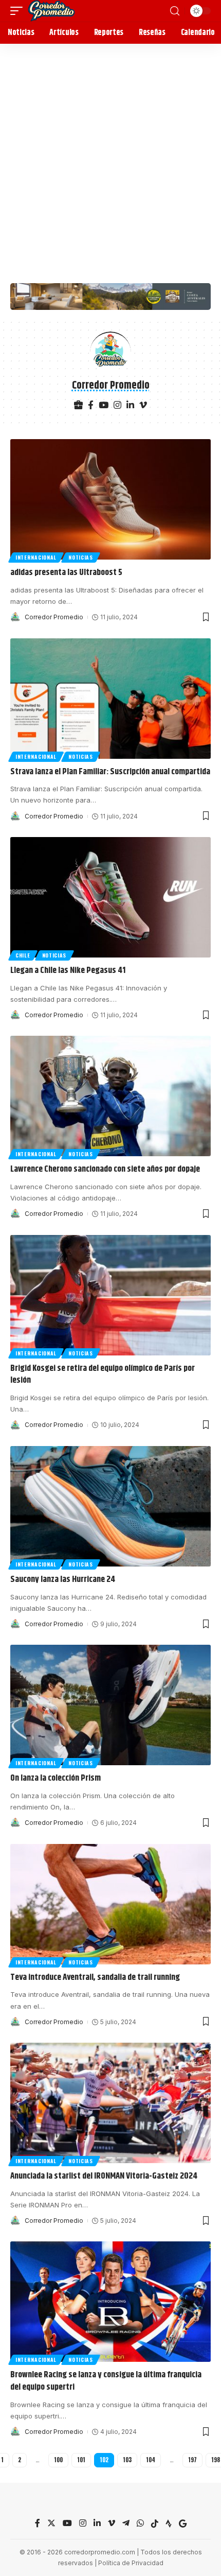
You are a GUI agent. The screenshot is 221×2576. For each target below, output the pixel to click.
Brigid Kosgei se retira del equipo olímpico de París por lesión (103, 1374)
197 (192, 2460)
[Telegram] (126, 2524)
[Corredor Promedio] (51, 11)
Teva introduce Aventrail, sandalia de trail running (95, 1977)
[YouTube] (104, 406)
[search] (175, 11)
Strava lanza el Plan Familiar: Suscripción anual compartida (110, 772)
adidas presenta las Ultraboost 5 (66, 572)
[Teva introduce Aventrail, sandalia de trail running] (110, 1904)
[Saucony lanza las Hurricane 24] (110, 1506)
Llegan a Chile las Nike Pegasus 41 (68, 970)
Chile (23, 955)
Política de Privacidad (131, 2563)
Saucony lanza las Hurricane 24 (63, 1579)
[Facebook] (91, 406)
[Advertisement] (110, 160)
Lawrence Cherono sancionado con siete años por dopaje (105, 1169)
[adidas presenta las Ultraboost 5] (110, 499)
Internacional (36, 557)
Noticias (81, 557)
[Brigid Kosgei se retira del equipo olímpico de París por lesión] (110, 1295)
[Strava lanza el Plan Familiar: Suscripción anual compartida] (110, 699)
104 (151, 2460)
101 (81, 2460)
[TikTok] (155, 2524)
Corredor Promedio (54, 617)
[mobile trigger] (19, 11)
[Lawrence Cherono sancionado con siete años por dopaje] (110, 1096)
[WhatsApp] (140, 2524)
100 (58, 2460)
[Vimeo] (143, 406)
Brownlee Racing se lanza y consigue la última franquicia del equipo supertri (106, 2381)
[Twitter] (51, 2524)
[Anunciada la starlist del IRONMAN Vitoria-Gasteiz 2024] (110, 2103)
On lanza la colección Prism (56, 1778)
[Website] (78, 406)
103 (127, 2460)
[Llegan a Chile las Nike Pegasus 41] (110, 897)
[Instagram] (117, 406)
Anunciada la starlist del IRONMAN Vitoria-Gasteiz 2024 (104, 2176)
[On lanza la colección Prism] (110, 1705)
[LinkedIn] (130, 406)
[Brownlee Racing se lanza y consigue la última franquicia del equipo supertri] (110, 2302)
